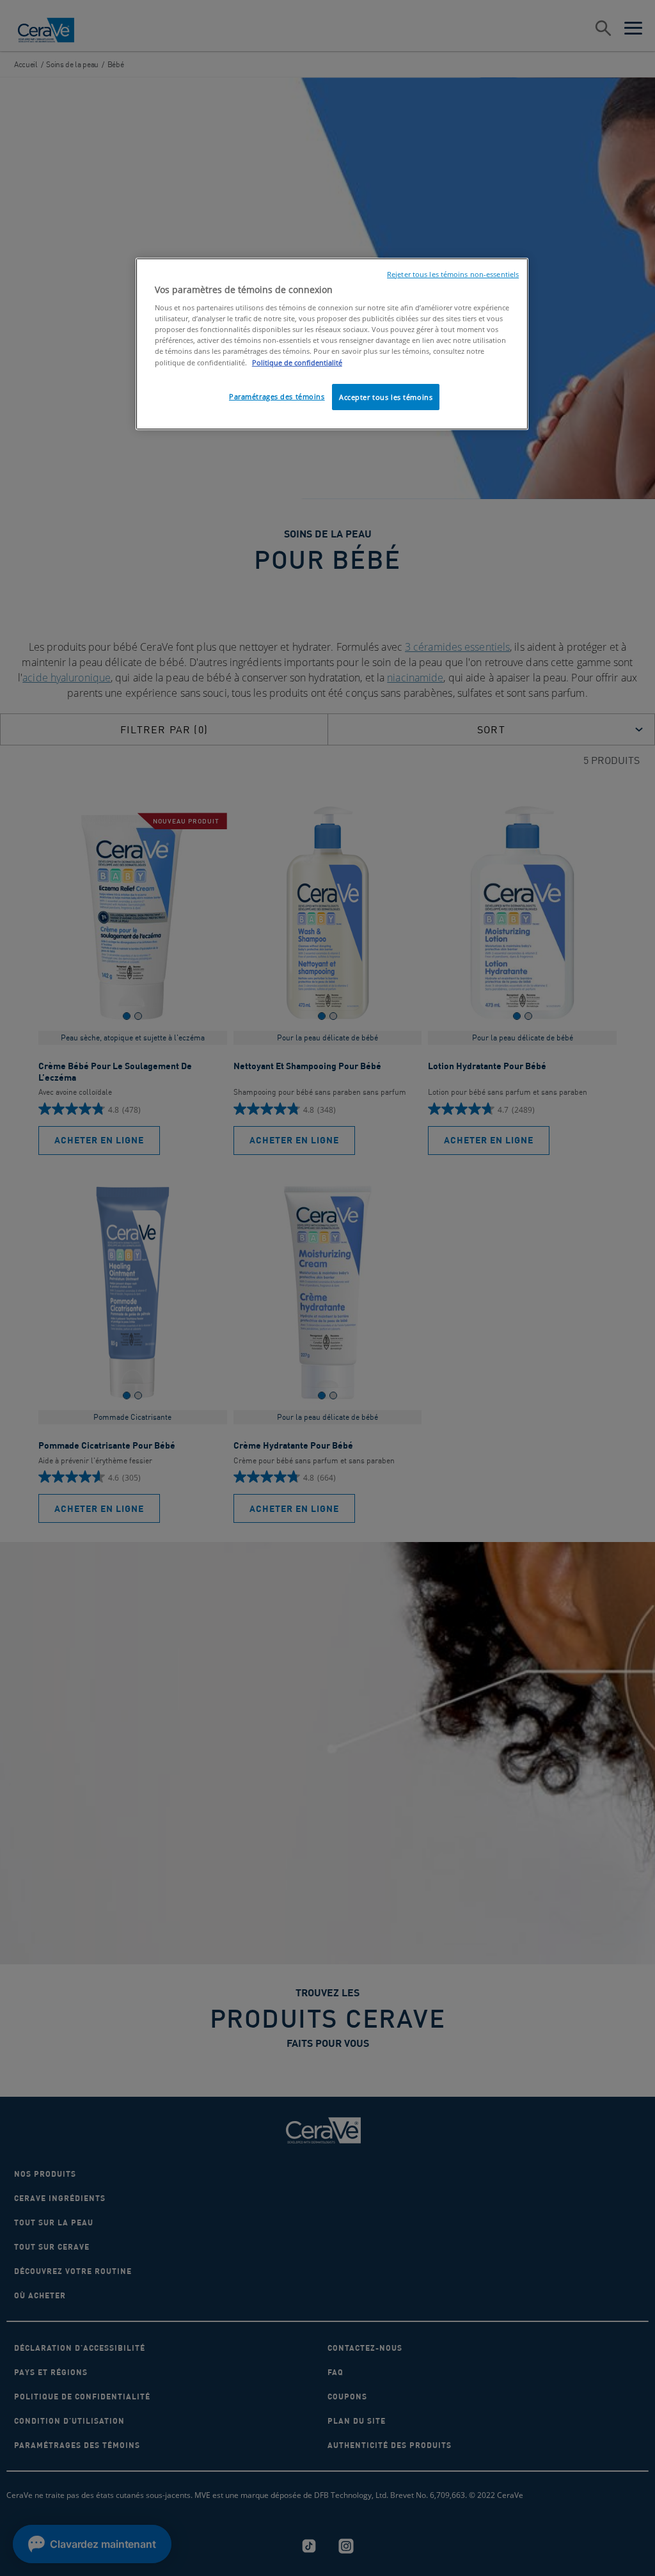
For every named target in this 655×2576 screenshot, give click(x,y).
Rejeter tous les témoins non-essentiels (453, 274)
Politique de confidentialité (297, 362)
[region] (332, 344)
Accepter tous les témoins (386, 397)
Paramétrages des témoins (277, 396)
